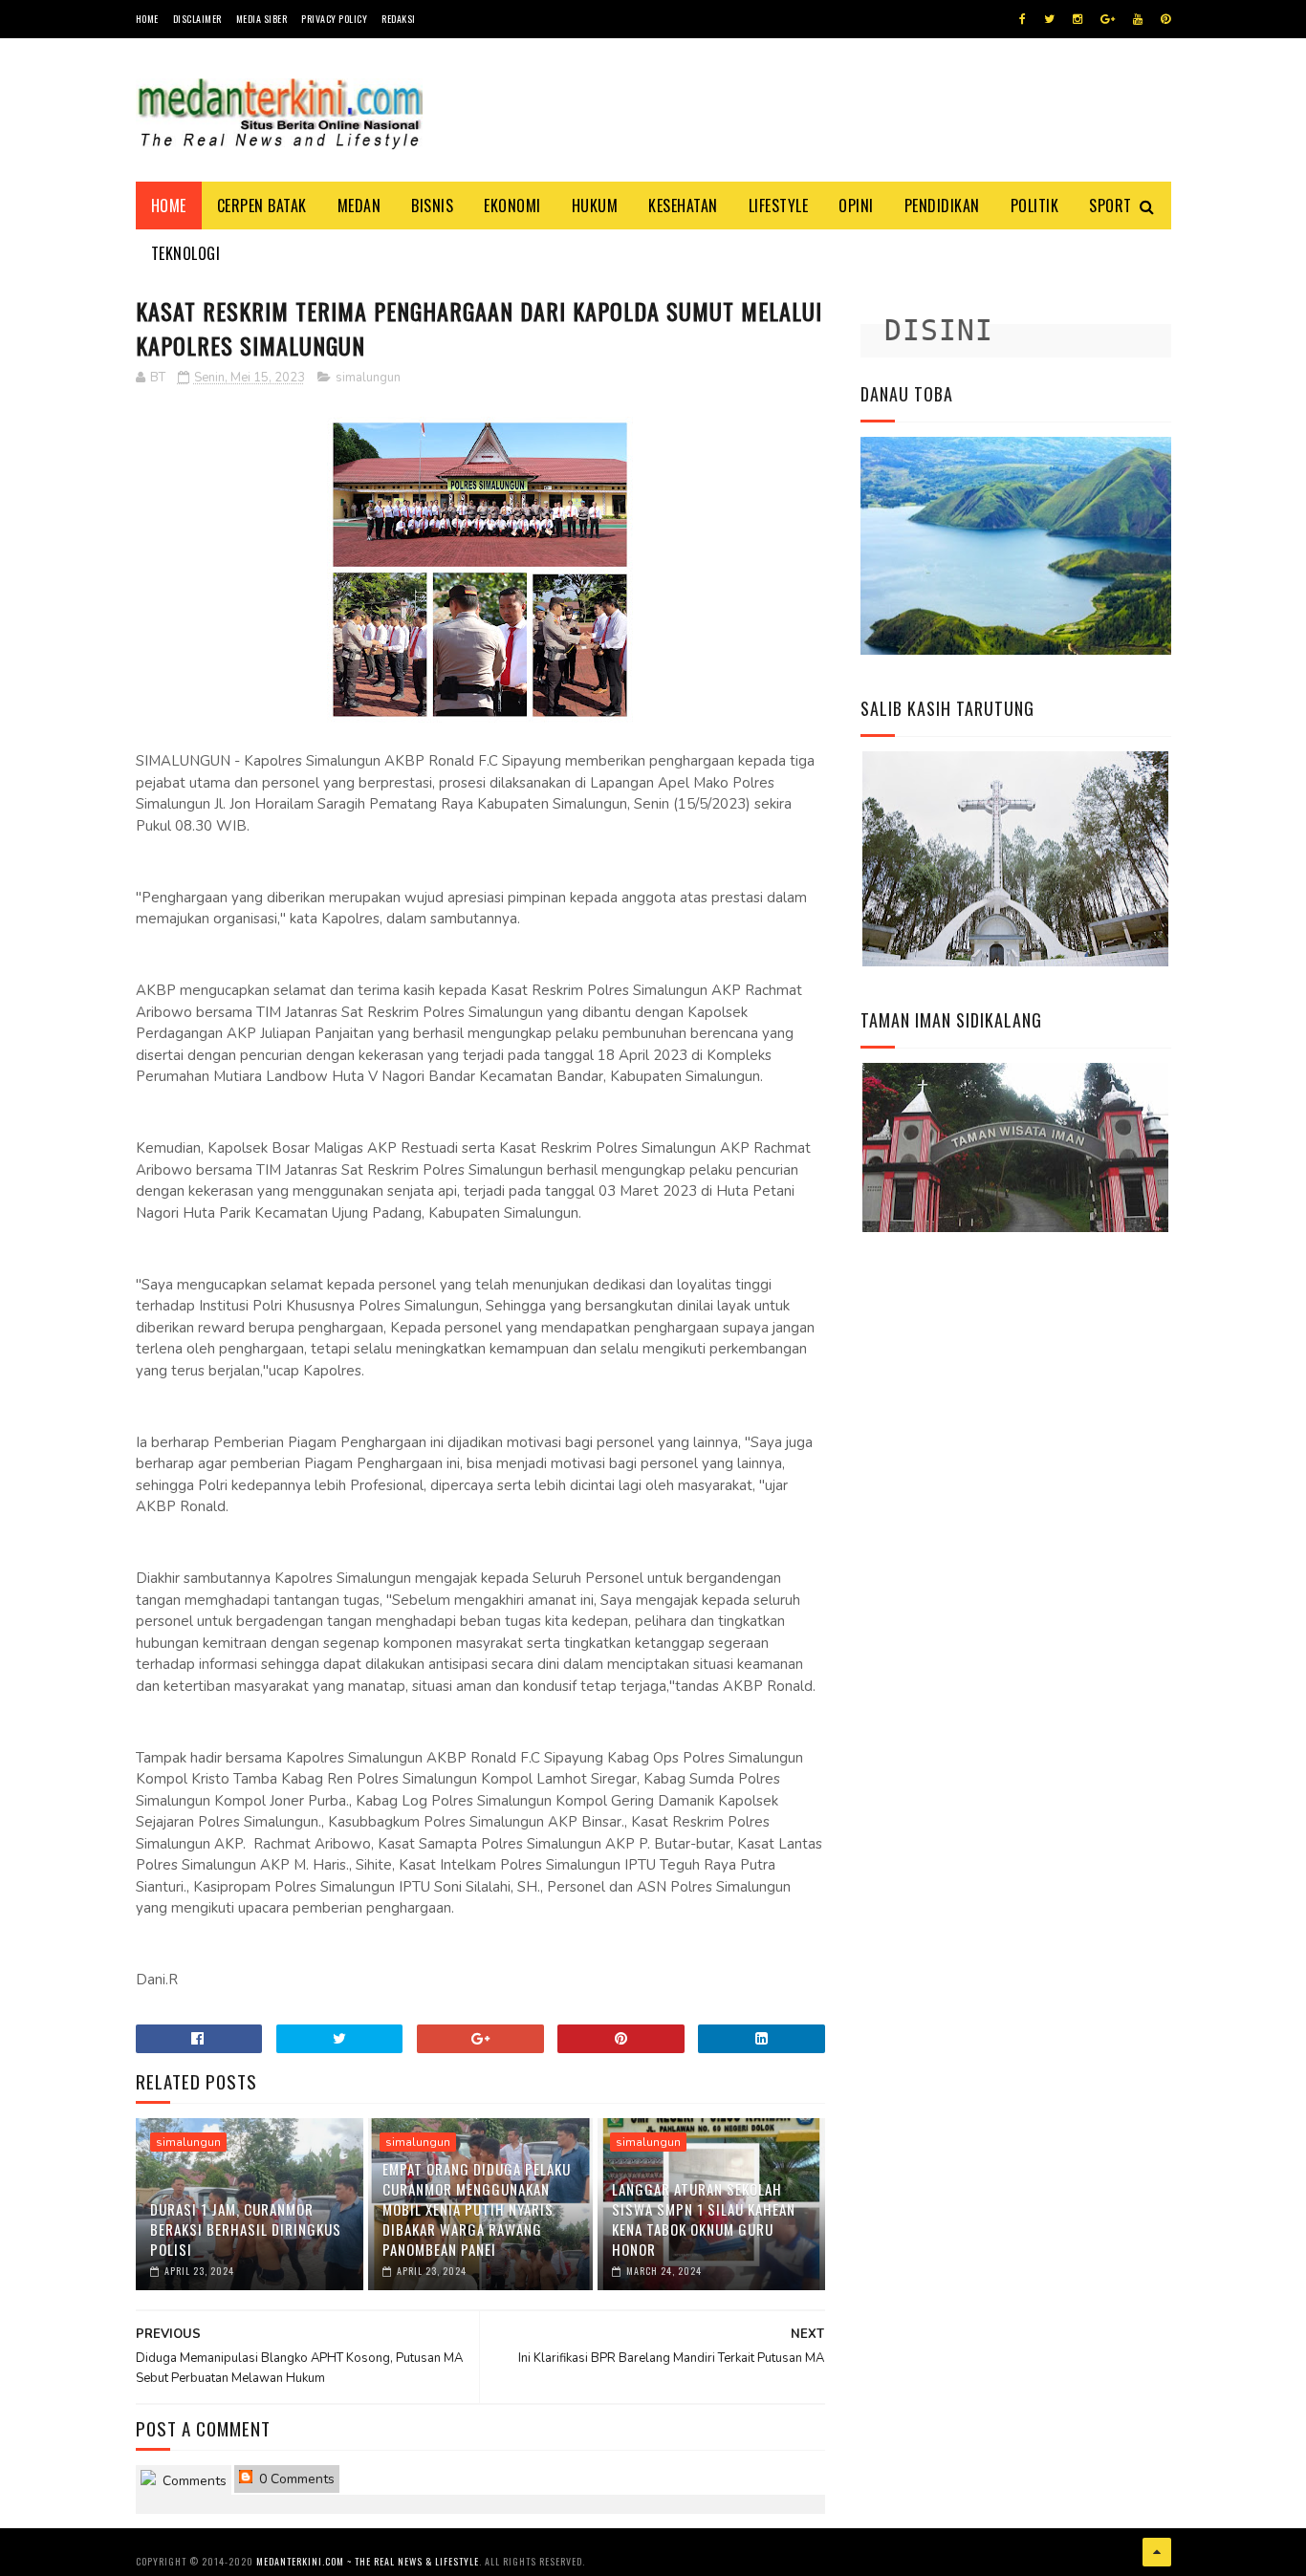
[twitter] (1049, 19)
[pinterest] (1165, 19)
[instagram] (1077, 19)
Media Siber (262, 19)
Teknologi (186, 253)
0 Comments (295, 2479)
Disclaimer (197, 19)
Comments (193, 2481)
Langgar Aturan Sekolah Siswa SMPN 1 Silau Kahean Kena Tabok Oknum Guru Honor (704, 2219)
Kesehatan (683, 206)
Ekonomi (512, 206)
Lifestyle (779, 206)
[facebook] (1023, 19)
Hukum (595, 206)
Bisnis (432, 206)
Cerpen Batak (262, 206)
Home (147, 19)
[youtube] (1138, 19)
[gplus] (1108, 19)
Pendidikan (942, 206)
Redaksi (399, 19)
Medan (359, 206)
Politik (1035, 206)
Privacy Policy (334, 19)
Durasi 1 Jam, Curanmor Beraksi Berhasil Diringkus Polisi (246, 2229)
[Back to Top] (1157, 2552)
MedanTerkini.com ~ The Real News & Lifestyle (368, 2561)
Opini (856, 206)
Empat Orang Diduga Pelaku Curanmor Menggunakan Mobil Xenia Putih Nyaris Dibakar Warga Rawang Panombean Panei (477, 2209)
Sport (1110, 206)
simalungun (368, 378)
